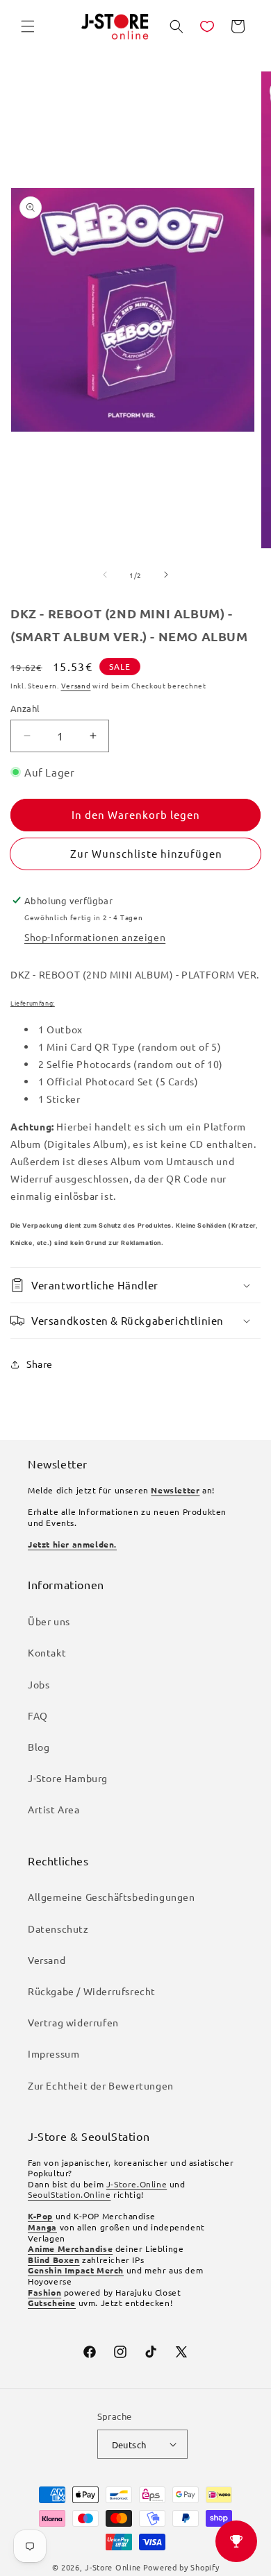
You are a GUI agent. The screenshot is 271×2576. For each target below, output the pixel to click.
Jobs (39, 1684)
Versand (76, 685)
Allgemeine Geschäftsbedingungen (112, 1897)
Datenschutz (58, 1929)
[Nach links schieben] (105, 575)
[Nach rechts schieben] (166, 575)
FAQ (38, 1715)
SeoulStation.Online (69, 2194)
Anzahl (25, 708)
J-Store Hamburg (68, 1778)
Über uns (49, 1621)
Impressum (54, 2053)
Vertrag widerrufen (73, 2022)
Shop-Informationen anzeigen (95, 937)
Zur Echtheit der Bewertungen (101, 2085)
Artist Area (54, 1809)
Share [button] (40, 1364)
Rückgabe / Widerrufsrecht (92, 1991)
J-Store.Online (137, 2184)
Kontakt (47, 1652)
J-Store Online (113, 2567)
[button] (28, 26)
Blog (39, 1747)
